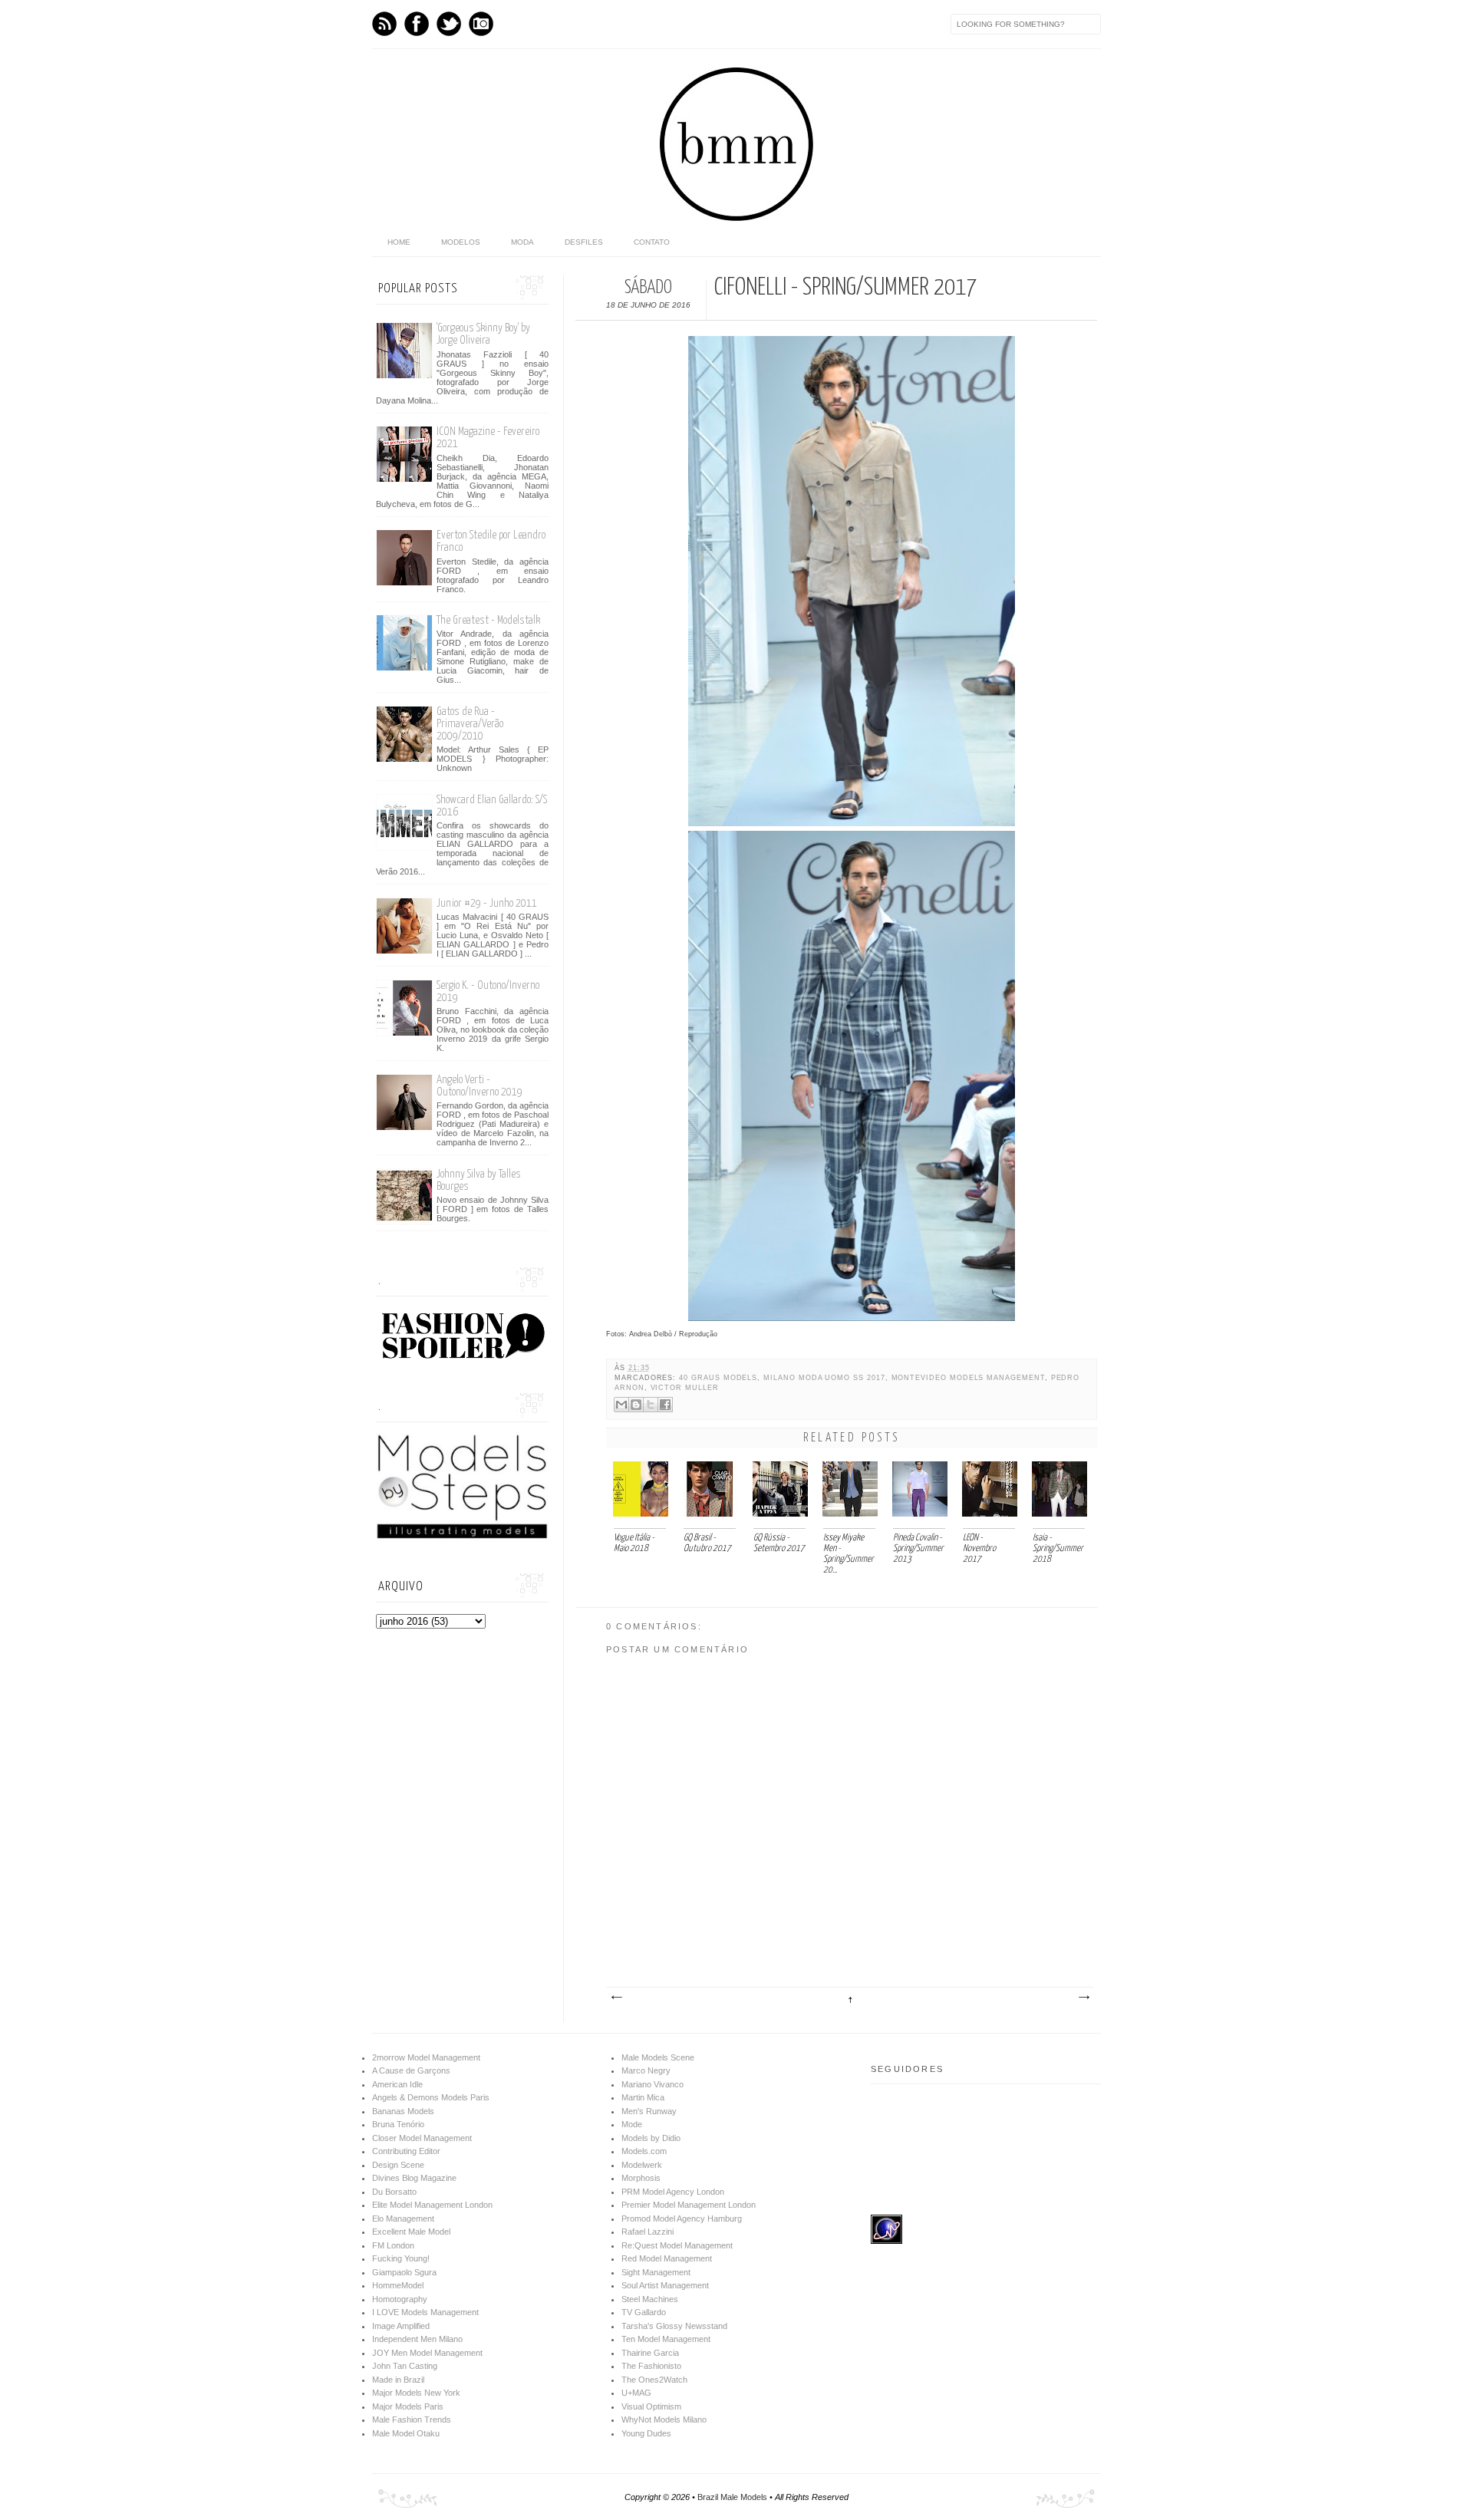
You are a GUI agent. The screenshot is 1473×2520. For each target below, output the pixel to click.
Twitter (449, 24)
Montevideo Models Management (968, 1378)
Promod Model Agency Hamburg (682, 2219)
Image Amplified (401, 2326)
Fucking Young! (401, 2258)
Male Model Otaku (406, 2433)
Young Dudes (646, 2433)
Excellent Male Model (411, 2232)
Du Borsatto (394, 2192)
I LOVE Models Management (425, 2312)
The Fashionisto (651, 2366)
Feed (384, 24)
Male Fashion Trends (412, 2420)
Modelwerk (642, 2165)
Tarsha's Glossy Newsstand (674, 2326)
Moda (522, 242)
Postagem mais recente (616, 1998)
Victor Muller (685, 1388)
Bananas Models (403, 2111)
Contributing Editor (406, 2151)
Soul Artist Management (665, 2285)
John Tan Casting (405, 2366)
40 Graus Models (718, 1378)
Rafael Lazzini (648, 2232)
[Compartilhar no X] (651, 1405)
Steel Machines (650, 2299)
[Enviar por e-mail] (621, 1405)
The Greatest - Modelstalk (488, 620)
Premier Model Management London (689, 2205)
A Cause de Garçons (411, 2070)
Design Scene (398, 2165)
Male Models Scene (658, 2057)
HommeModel (398, 2285)
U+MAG (636, 2393)
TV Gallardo (644, 2312)
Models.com (644, 2151)
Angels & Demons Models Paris (431, 2097)
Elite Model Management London (432, 2205)
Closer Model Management (422, 2138)
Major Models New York (416, 2393)
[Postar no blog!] (636, 1405)
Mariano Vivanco (652, 2084)
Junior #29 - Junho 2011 (487, 903)
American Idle (397, 2084)
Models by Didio (651, 2138)
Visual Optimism (651, 2406)
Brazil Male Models (732, 2497)
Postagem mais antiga (1083, 1998)
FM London (393, 2245)
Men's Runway (649, 2111)
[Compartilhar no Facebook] (665, 1405)
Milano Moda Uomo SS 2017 (824, 1378)
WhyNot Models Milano (664, 2420)
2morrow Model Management (426, 2057)
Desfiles (584, 242)
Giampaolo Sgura (404, 2272)
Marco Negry (646, 2070)
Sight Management (656, 2272)
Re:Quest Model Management (677, 2245)
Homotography (400, 2299)
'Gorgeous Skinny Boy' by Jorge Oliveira (483, 334)
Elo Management (403, 2219)
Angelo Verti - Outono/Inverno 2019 (479, 1086)
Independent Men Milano (417, 2339)
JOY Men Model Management (427, 2353)
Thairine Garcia (650, 2353)
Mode (632, 2124)
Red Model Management (667, 2258)
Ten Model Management (666, 2339)
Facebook (417, 24)
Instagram (481, 24)
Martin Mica (643, 2097)
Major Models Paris (408, 2406)
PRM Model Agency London (673, 2192)
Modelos (461, 242)
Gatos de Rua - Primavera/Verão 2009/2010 (470, 724)
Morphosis (641, 2178)
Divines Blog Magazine (414, 2178)
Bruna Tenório (398, 2124)
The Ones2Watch (654, 2380)
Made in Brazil (398, 2380)
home (399, 242)
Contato (652, 242)
